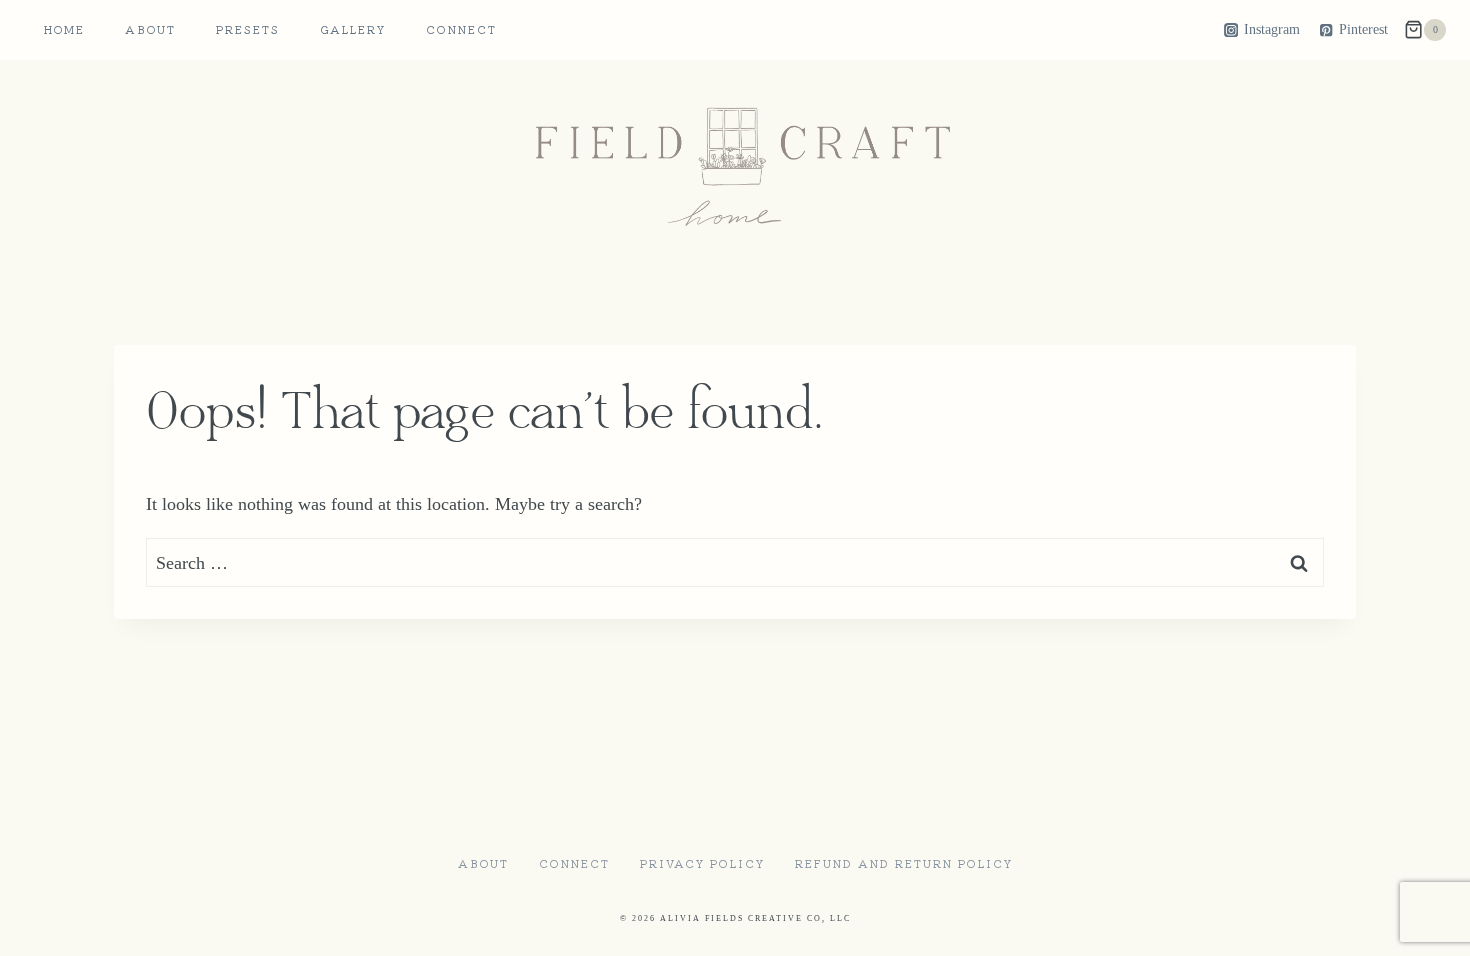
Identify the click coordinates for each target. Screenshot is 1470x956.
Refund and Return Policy (904, 863)
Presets (248, 29)
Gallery (353, 29)
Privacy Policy (702, 863)
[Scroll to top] (1418, 924)
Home (64, 29)
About (150, 29)
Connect (461, 29)
